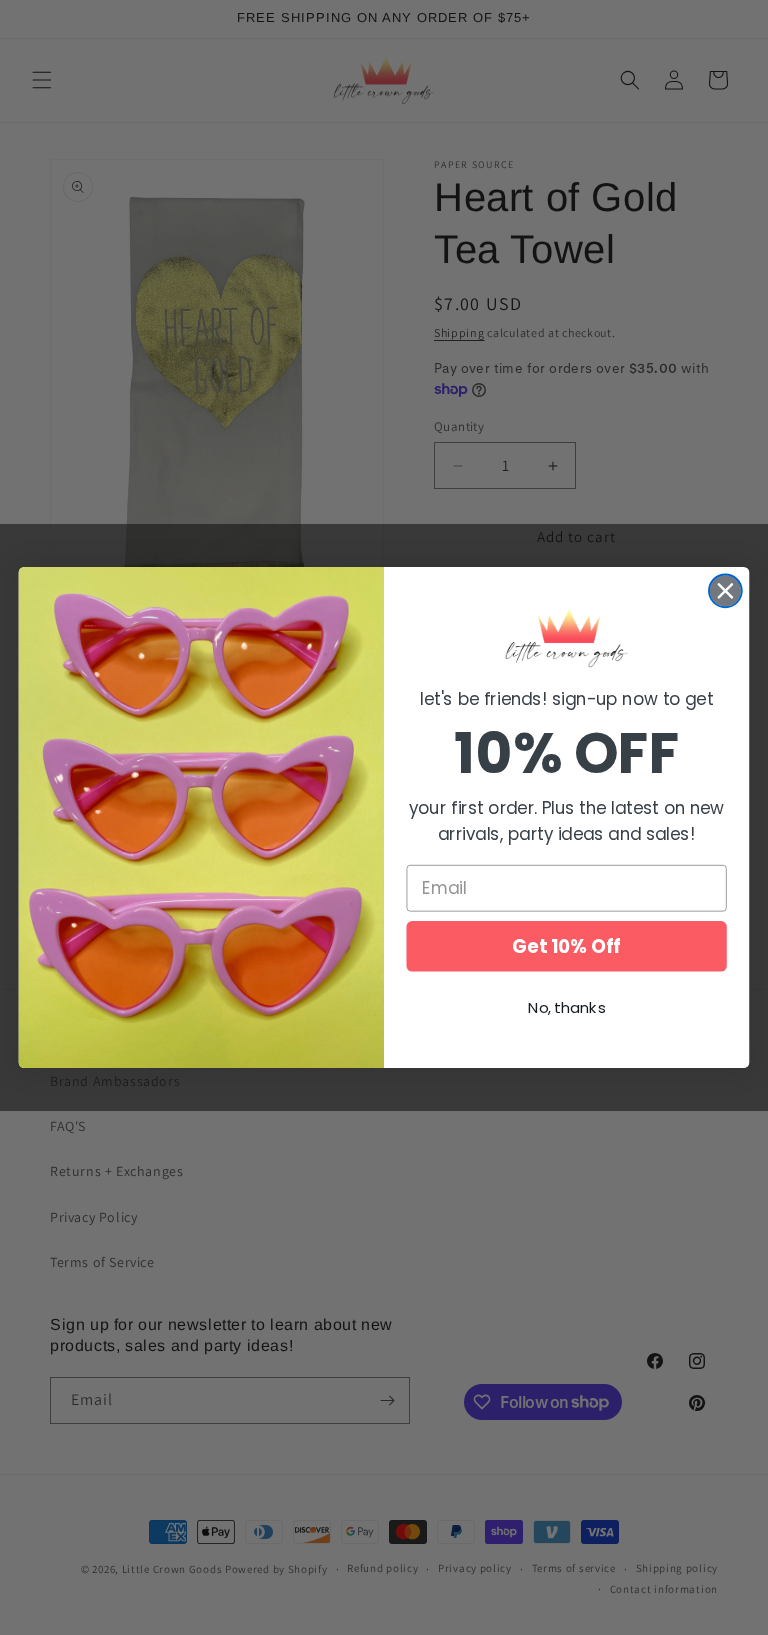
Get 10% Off (566, 946)
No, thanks (566, 1008)
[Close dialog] (725, 590)
